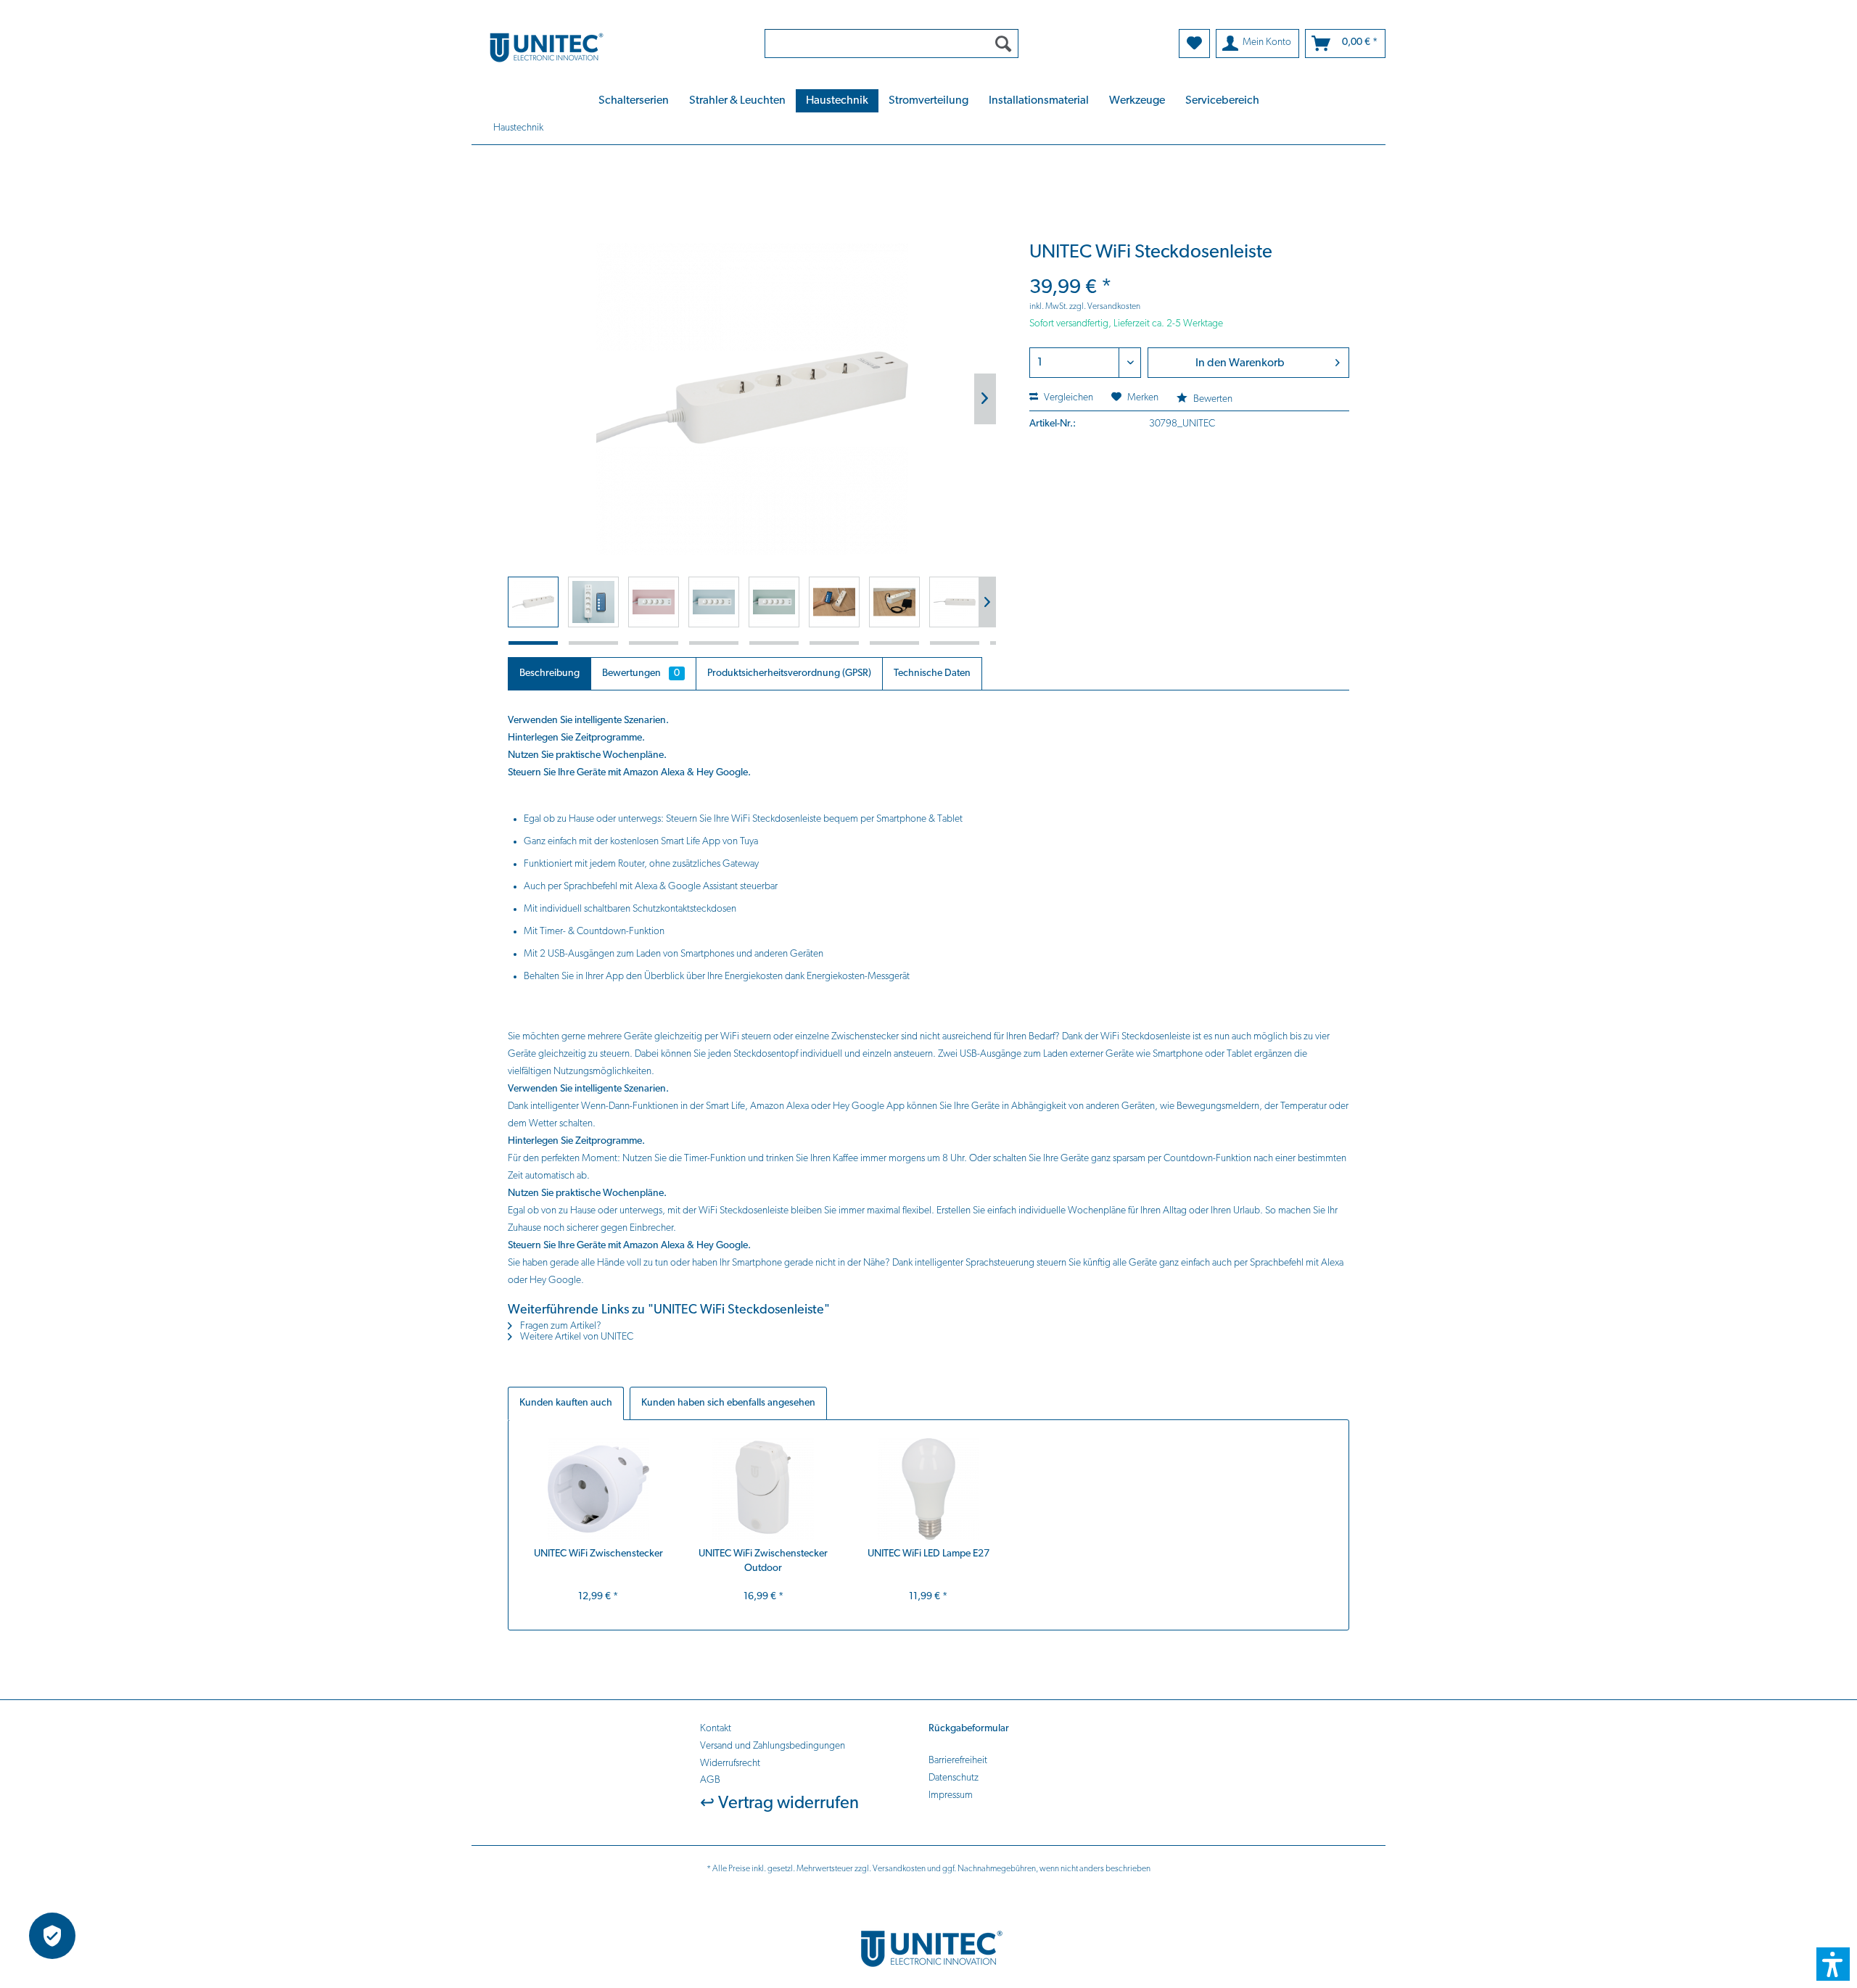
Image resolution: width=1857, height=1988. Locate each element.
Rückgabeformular (969, 1729)
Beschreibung (549, 673)
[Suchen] (1003, 44)
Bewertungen (641, 673)
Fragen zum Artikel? (560, 1326)
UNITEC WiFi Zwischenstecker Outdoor (763, 1561)
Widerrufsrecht (730, 1764)
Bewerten (1212, 399)
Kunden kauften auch (566, 1403)
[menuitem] (892, 44)
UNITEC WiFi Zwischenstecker (598, 1554)
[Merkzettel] (1194, 44)
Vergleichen (1067, 398)
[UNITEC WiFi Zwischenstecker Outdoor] (764, 1489)
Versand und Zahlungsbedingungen (773, 1746)
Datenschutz (954, 1778)
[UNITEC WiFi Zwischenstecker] (598, 1489)
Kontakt (716, 1729)
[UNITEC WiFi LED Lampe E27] (928, 1489)
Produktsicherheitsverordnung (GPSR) (789, 673)
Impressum (951, 1795)
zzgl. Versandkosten (1105, 307)
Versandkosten (899, 1869)
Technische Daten (932, 673)
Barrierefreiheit (958, 1761)
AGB (710, 1780)
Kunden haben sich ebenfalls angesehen (728, 1403)
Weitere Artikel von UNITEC (576, 1337)
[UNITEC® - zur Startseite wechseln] (609, 47)
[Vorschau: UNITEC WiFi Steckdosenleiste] (533, 602)
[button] (1833, 1964)
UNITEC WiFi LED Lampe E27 (928, 1554)
